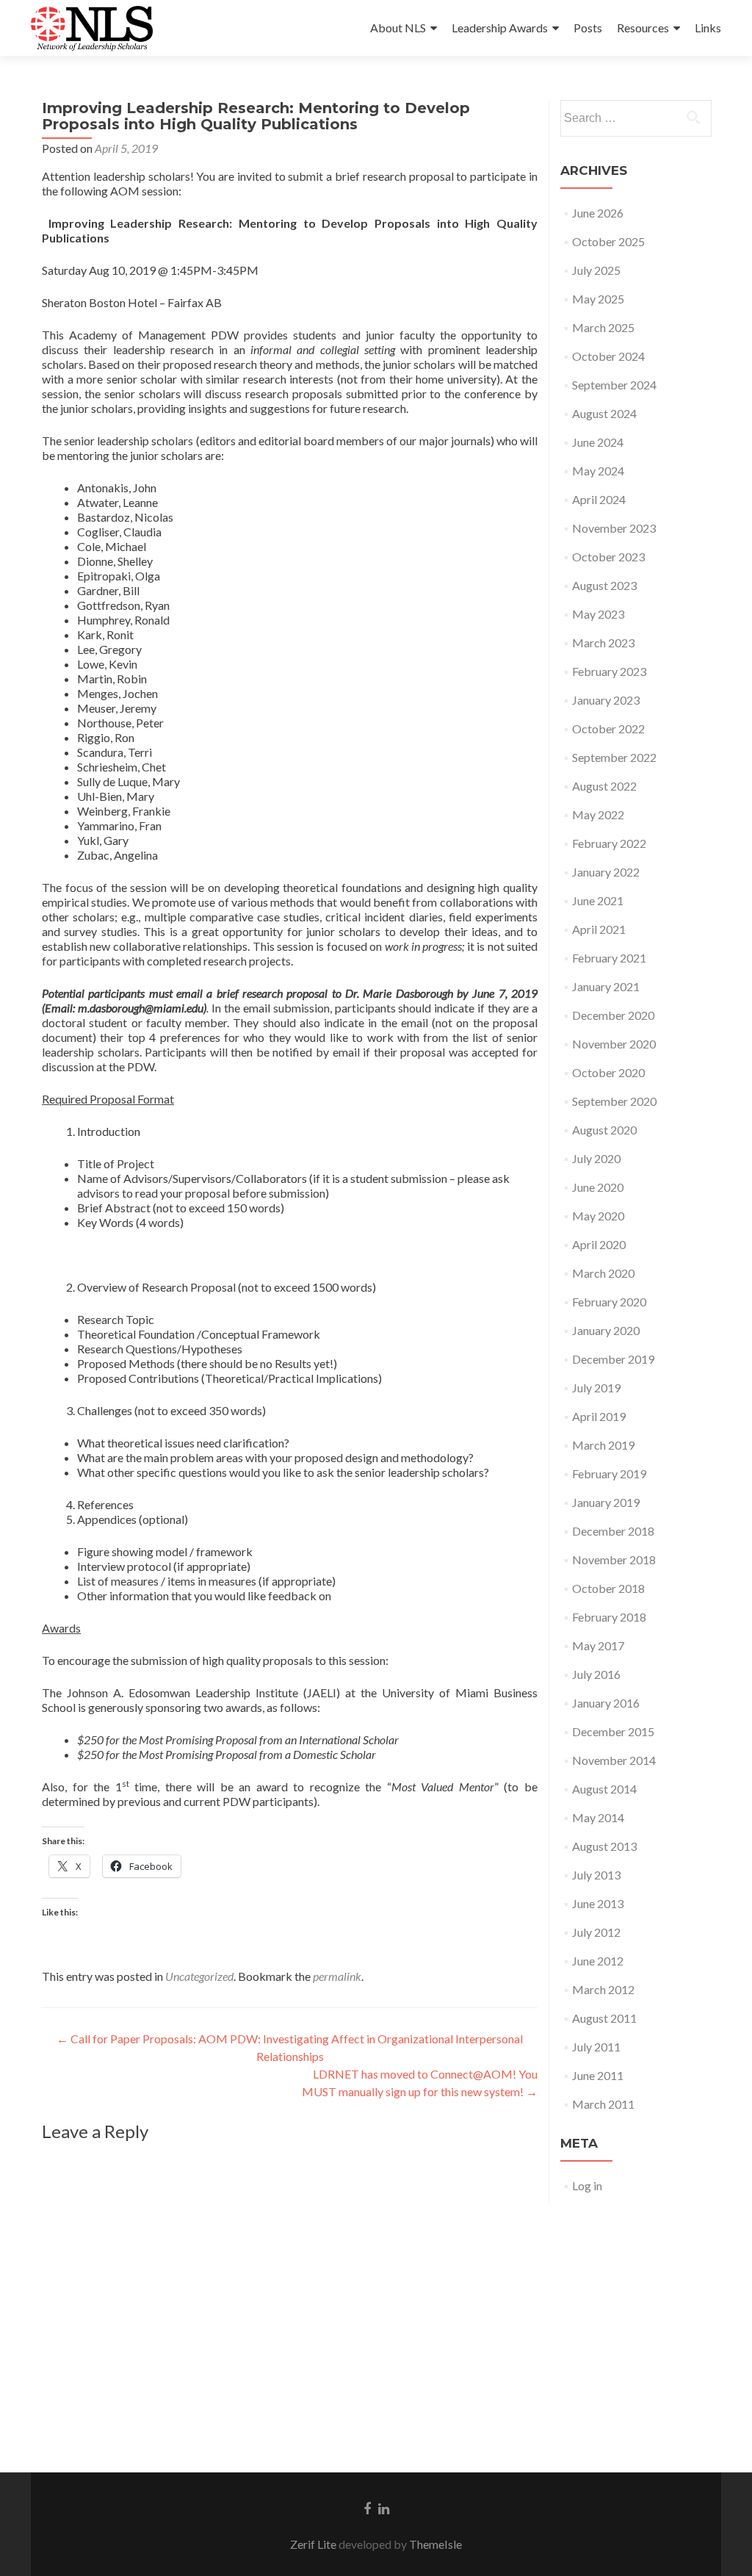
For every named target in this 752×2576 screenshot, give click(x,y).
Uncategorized (199, 1976)
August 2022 (604, 786)
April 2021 (599, 929)
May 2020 (598, 1216)
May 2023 (598, 614)
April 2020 (599, 1244)
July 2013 (596, 1875)
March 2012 (603, 1989)
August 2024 (604, 413)
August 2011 (604, 2018)
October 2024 (608, 356)
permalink (337, 1976)
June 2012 (598, 1961)
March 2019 (603, 1445)
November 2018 (614, 1559)
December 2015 (613, 1731)
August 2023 (604, 585)
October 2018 (608, 1588)
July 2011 (596, 2047)
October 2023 (608, 557)
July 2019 (596, 1388)
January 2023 (606, 700)
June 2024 (598, 442)
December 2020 (613, 1015)
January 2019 (606, 1502)
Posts (588, 28)
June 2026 (598, 213)
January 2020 (606, 1330)
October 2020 (608, 1072)
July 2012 (596, 1932)
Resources (643, 28)
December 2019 (613, 1359)
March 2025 (603, 327)
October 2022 (608, 728)
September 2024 (614, 385)
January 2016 (606, 1703)
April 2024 (599, 499)
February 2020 (609, 1302)
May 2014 (598, 1817)
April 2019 (599, 1416)
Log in (587, 2185)
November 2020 (614, 1044)
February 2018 (609, 1617)
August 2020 (604, 1130)
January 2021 (606, 986)
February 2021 (609, 958)
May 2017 (598, 1645)
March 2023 (603, 643)
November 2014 (614, 1760)
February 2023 (609, 671)
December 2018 (613, 1531)
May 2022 (598, 814)
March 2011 (603, 2104)
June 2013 (598, 1903)
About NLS (398, 28)
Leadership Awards (500, 28)
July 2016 (596, 1674)
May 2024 (598, 471)
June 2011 (598, 2075)
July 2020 (596, 1158)
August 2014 (604, 1789)
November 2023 (614, 528)
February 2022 (609, 843)
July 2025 (596, 270)
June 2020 (598, 1187)
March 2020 (603, 1273)
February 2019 (609, 1474)
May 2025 (598, 299)
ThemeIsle (435, 2544)
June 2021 (598, 900)
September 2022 (614, 757)
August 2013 (604, 1846)
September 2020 (614, 1101)
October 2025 (608, 241)
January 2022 (606, 872)
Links (708, 28)
